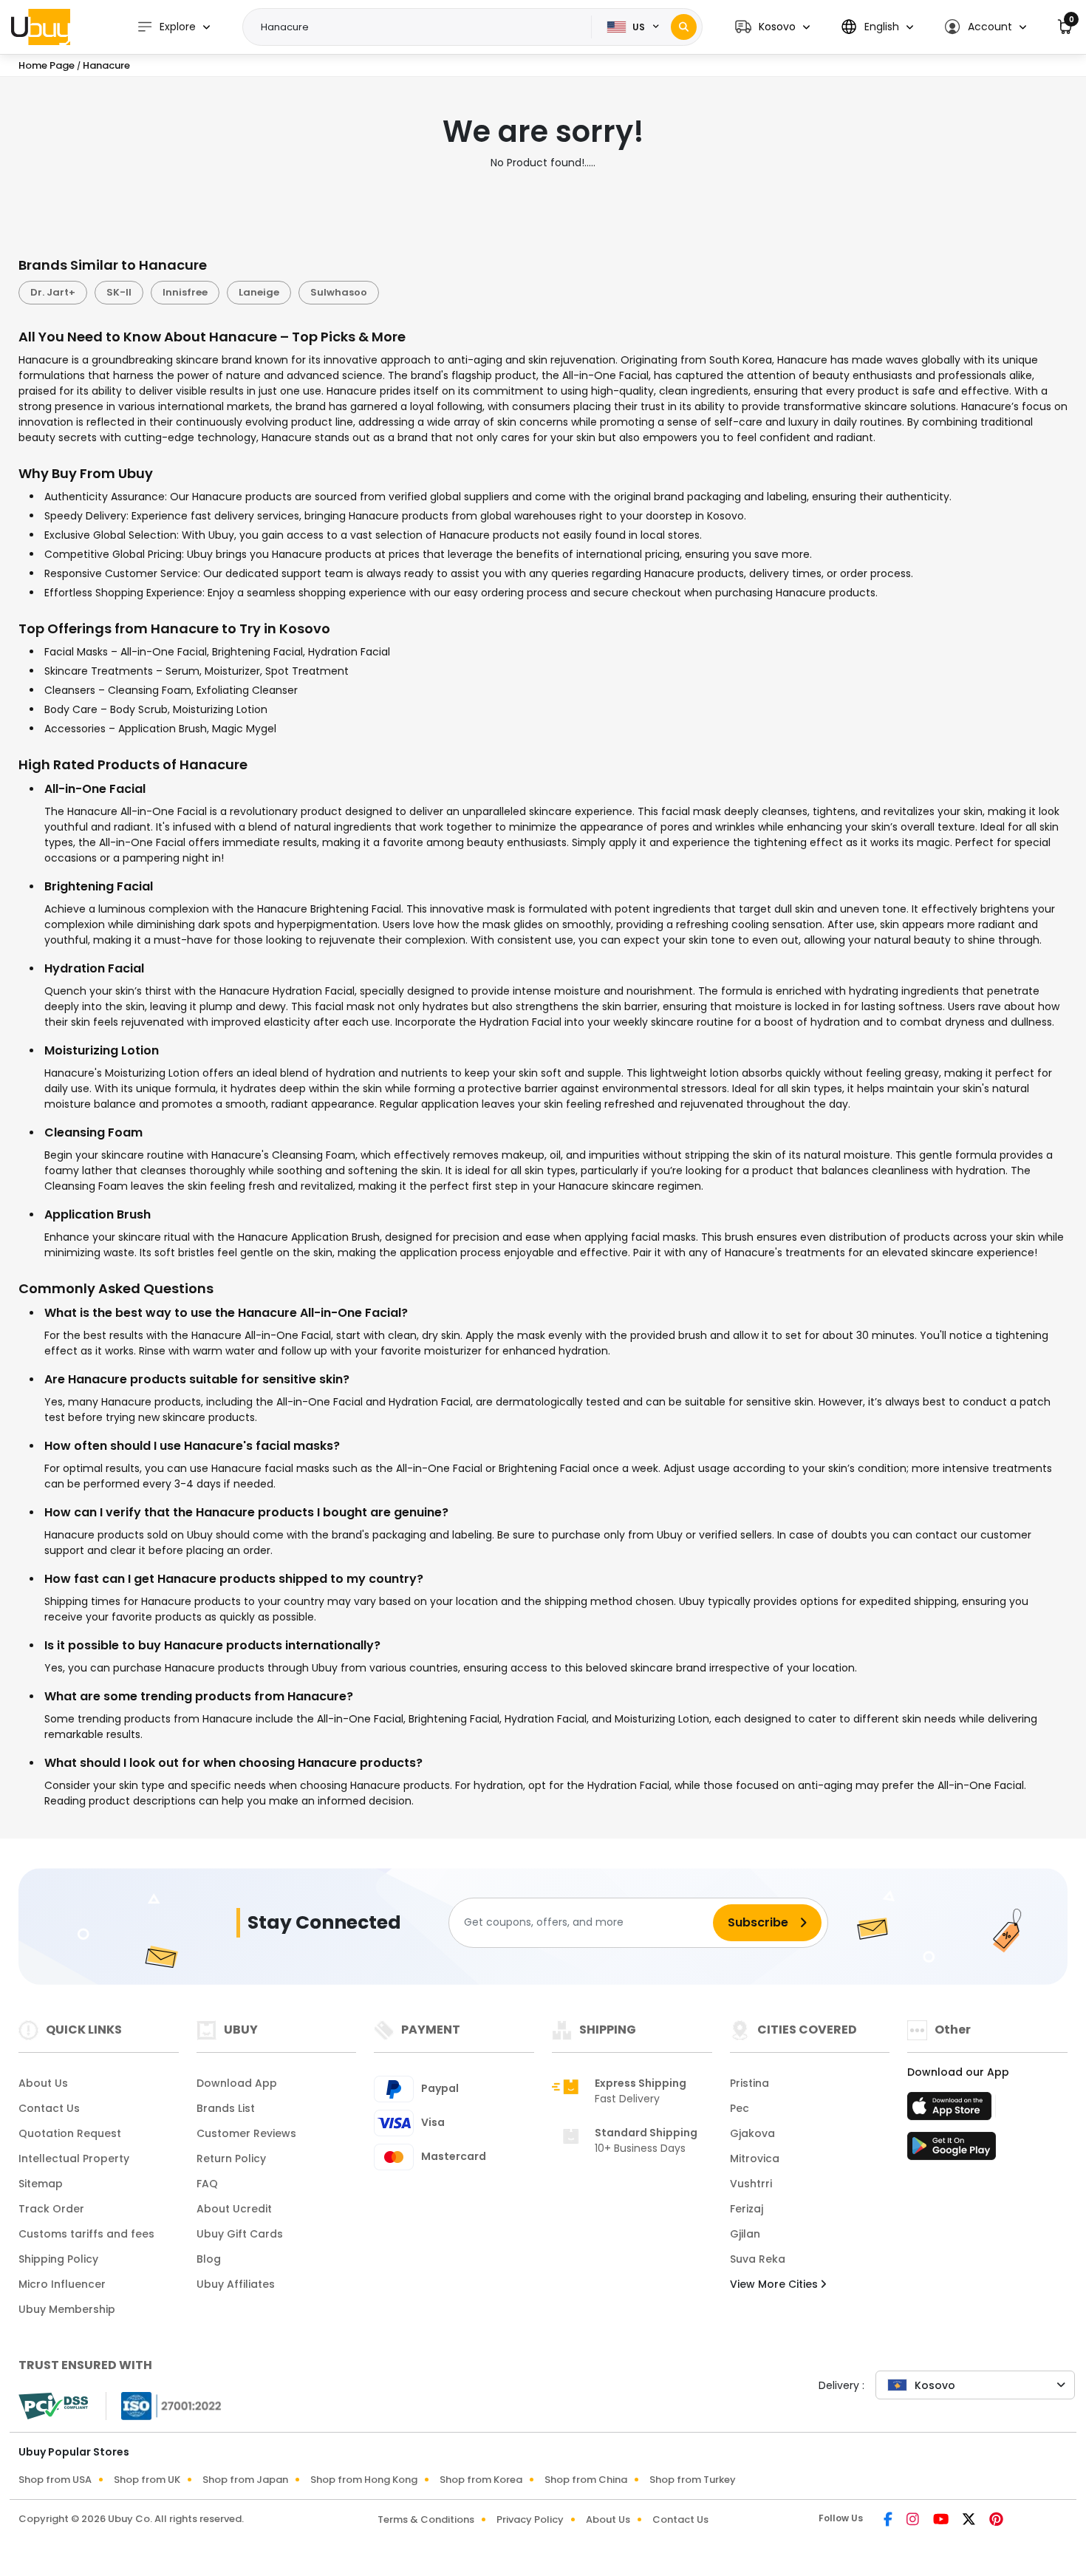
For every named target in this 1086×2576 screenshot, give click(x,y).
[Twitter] (970, 2521)
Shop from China (586, 2480)
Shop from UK (147, 2480)
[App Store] (952, 2110)
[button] (772, 27)
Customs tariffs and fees (86, 2234)
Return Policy (231, 2158)
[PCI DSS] (53, 2406)
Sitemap (41, 2184)
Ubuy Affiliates (236, 2284)
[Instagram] (914, 2521)
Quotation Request (70, 2133)
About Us (43, 2083)
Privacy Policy (530, 2519)
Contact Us (49, 2108)
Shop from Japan (245, 2480)
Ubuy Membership (67, 2309)
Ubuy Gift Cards (240, 2234)
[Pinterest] (996, 2521)
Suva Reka (758, 2259)
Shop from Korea (481, 2480)
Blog (209, 2259)
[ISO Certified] (164, 2405)
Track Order (51, 2209)
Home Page (47, 65)
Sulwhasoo (339, 292)
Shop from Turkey (693, 2480)
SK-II (119, 292)
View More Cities (775, 2284)
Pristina (749, 2083)
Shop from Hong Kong (364, 2480)
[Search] (684, 27)
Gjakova (752, 2133)
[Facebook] (889, 2521)
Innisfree (185, 292)
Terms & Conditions (426, 2519)
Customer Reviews (246, 2133)
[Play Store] (952, 2150)
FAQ (207, 2184)
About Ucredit (234, 2209)
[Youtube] (942, 2521)
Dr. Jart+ (53, 292)
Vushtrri (751, 2184)
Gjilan (745, 2234)
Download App (237, 2083)
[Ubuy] (41, 27)
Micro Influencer (62, 2284)
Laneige (259, 292)
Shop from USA (55, 2480)
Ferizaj (747, 2209)
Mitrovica (755, 2158)
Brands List (226, 2108)
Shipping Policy (58, 2259)
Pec (740, 2108)
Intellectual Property (74, 2158)
